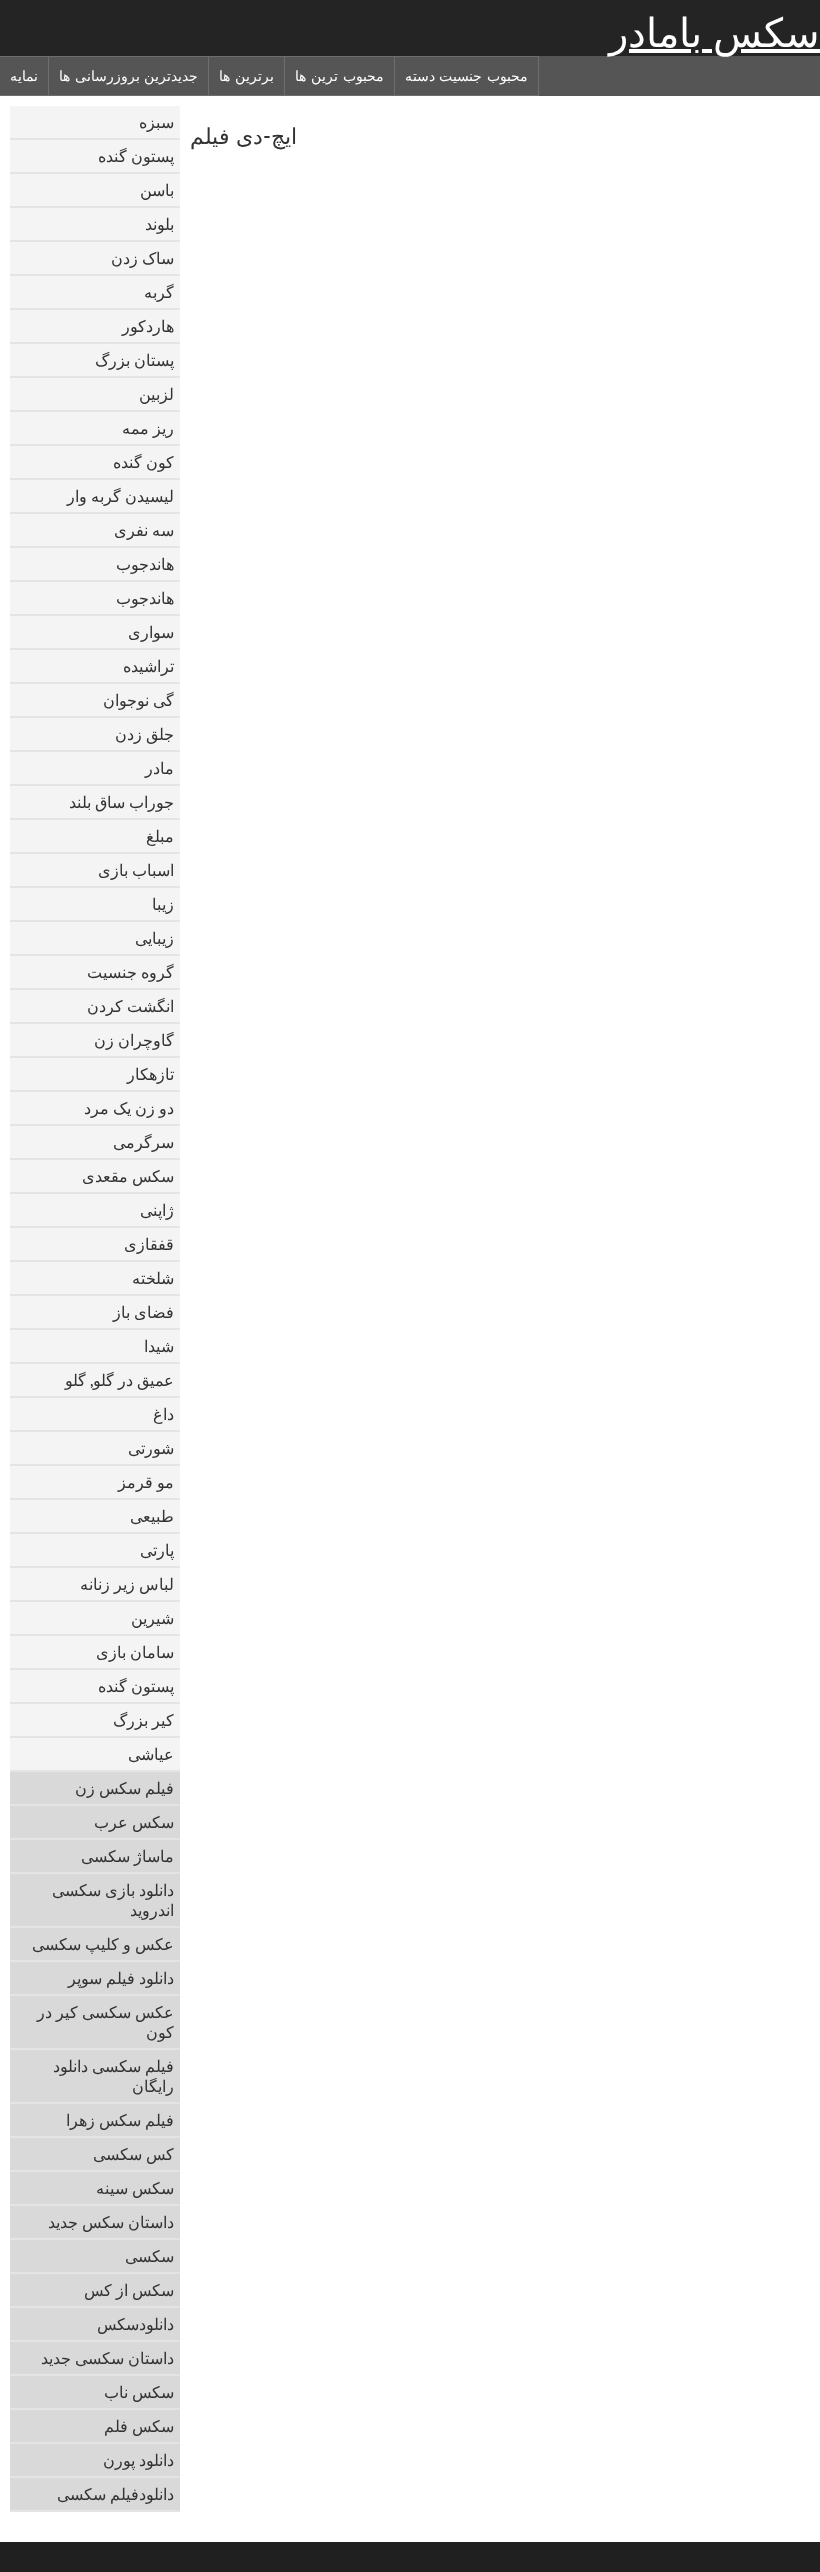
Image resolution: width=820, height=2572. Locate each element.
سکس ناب (139, 2392)
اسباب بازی (136, 870)
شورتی (151, 1448)
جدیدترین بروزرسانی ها (128, 76)
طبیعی (152, 1516)
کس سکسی (133, 2154)
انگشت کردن (130, 1006)
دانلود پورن (138, 2460)
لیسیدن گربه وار (120, 496)
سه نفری (144, 530)
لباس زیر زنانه (127, 1584)
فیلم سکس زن (124, 1788)
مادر (159, 768)
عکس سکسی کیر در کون (105, 2022)
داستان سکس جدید (111, 2222)
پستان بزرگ (134, 360)
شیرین (152, 1618)
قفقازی (149, 1244)
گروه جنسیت (130, 972)
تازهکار (150, 1074)
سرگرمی (143, 1142)
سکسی (149, 2256)
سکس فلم (139, 2426)
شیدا (159, 1346)
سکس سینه (135, 2188)
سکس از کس (129, 2290)
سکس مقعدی (128, 1176)
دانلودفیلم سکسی (115, 2494)
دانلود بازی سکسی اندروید (113, 1900)
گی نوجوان (138, 700)
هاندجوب (145, 564)
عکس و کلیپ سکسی (103, 1944)
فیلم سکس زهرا (120, 2120)
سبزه (156, 122)
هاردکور (148, 326)
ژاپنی (157, 1210)
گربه (159, 292)
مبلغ (160, 836)
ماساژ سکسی (127, 1856)
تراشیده (148, 666)
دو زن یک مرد (129, 1108)
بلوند (159, 224)
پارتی (157, 1550)
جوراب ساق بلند (121, 802)
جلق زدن (144, 734)
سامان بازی (135, 1652)
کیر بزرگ (143, 1720)
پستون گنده (136, 156)
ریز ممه (148, 428)
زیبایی (154, 938)
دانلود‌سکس (135, 2324)
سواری (151, 632)
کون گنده (143, 462)
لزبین (156, 394)
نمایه (24, 76)
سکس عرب (134, 1822)
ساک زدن (142, 258)
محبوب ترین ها (339, 76)
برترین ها (246, 76)
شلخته (153, 1278)
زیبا (163, 904)
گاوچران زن (134, 1040)
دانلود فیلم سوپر (121, 1978)
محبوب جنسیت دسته (466, 76)
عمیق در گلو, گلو (119, 1380)
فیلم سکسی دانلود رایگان (113, 2076)
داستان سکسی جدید (107, 2358)
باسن (157, 190)
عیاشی (151, 1754)
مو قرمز (146, 1482)
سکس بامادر (714, 33)
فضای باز (143, 1312)
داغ (163, 1414)
